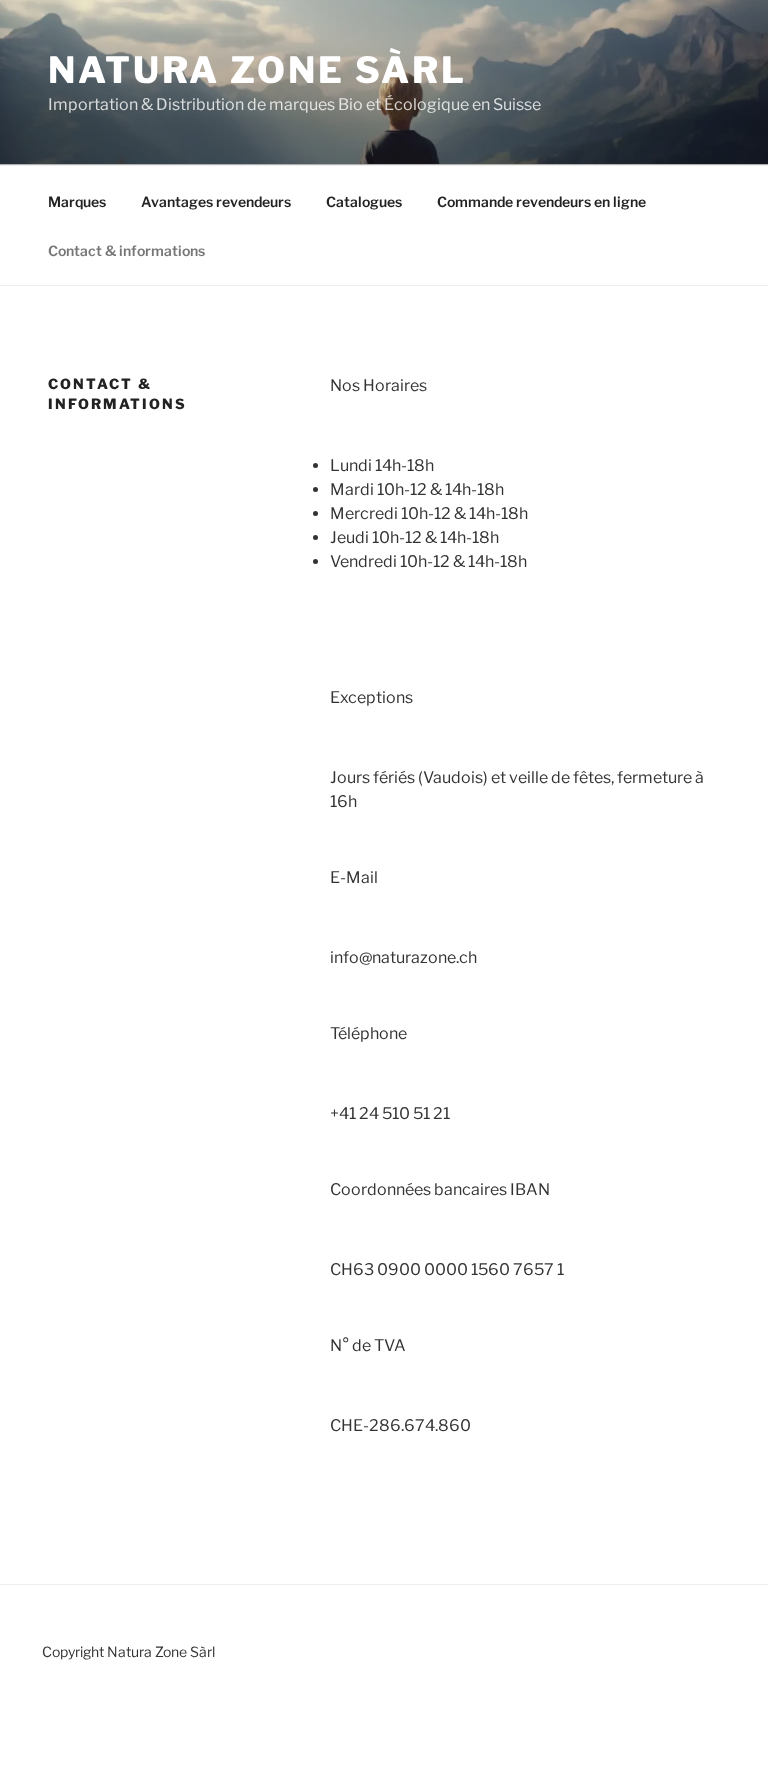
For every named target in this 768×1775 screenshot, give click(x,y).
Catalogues (364, 201)
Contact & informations (126, 250)
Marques (77, 201)
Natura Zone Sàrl (257, 70)
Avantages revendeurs (216, 201)
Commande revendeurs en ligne (541, 201)
